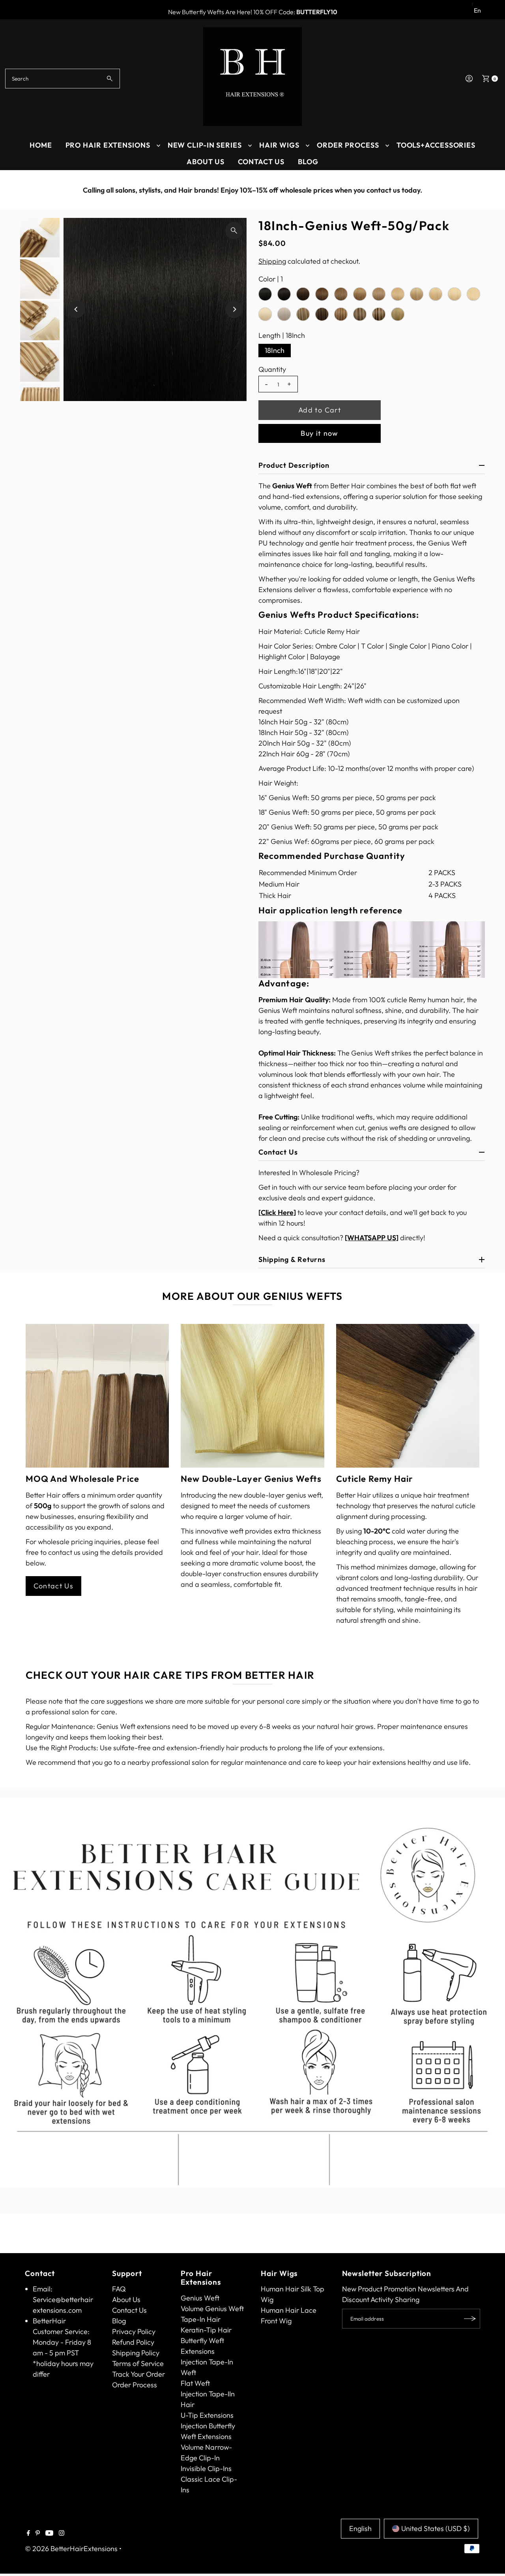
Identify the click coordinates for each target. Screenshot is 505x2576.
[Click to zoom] (234, 231)
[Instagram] (62, 2533)
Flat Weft (195, 2383)
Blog (308, 162)
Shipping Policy (136, 2353)
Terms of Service (138, 2363)
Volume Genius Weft (212, 2309)
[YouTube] (49, 2533)
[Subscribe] (470, 2319)
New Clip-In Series (205, 145)
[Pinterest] (38, 2533)
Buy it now (320, 433)
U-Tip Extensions (207, 2415)
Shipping (272, 261)
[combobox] (63, 79)
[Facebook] (28, 2533)
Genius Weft (200, 2298)
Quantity (272, 369)
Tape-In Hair (201, 2319)
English (360, 2528)
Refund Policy (133, 2342)
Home (41, 145)
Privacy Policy (134, 2331)
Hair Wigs (279, 145)
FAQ (119, 2289)
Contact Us (261, 162)
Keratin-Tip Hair (206, 2330)
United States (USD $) (436, 2528)
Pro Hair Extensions (108, 145)
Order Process (348, 145)
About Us (206, 162)
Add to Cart (320, 410)
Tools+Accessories (436, 145)
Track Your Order (138, 2374)
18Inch (275, 350)
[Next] (491, 190)
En (477, 10)
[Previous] (14, 190)
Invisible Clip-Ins (206, 2468)
